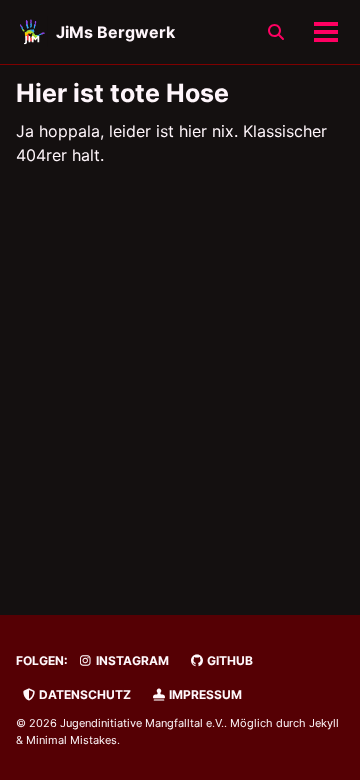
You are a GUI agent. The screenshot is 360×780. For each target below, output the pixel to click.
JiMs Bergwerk (115, 32)
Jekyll (324, 723)
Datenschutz (83, 694)
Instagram (131, 660)
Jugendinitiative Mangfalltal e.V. (142, 723)
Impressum (204, 694)
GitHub (228, 660)
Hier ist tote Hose (122, 93)
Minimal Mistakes (71, 740)
